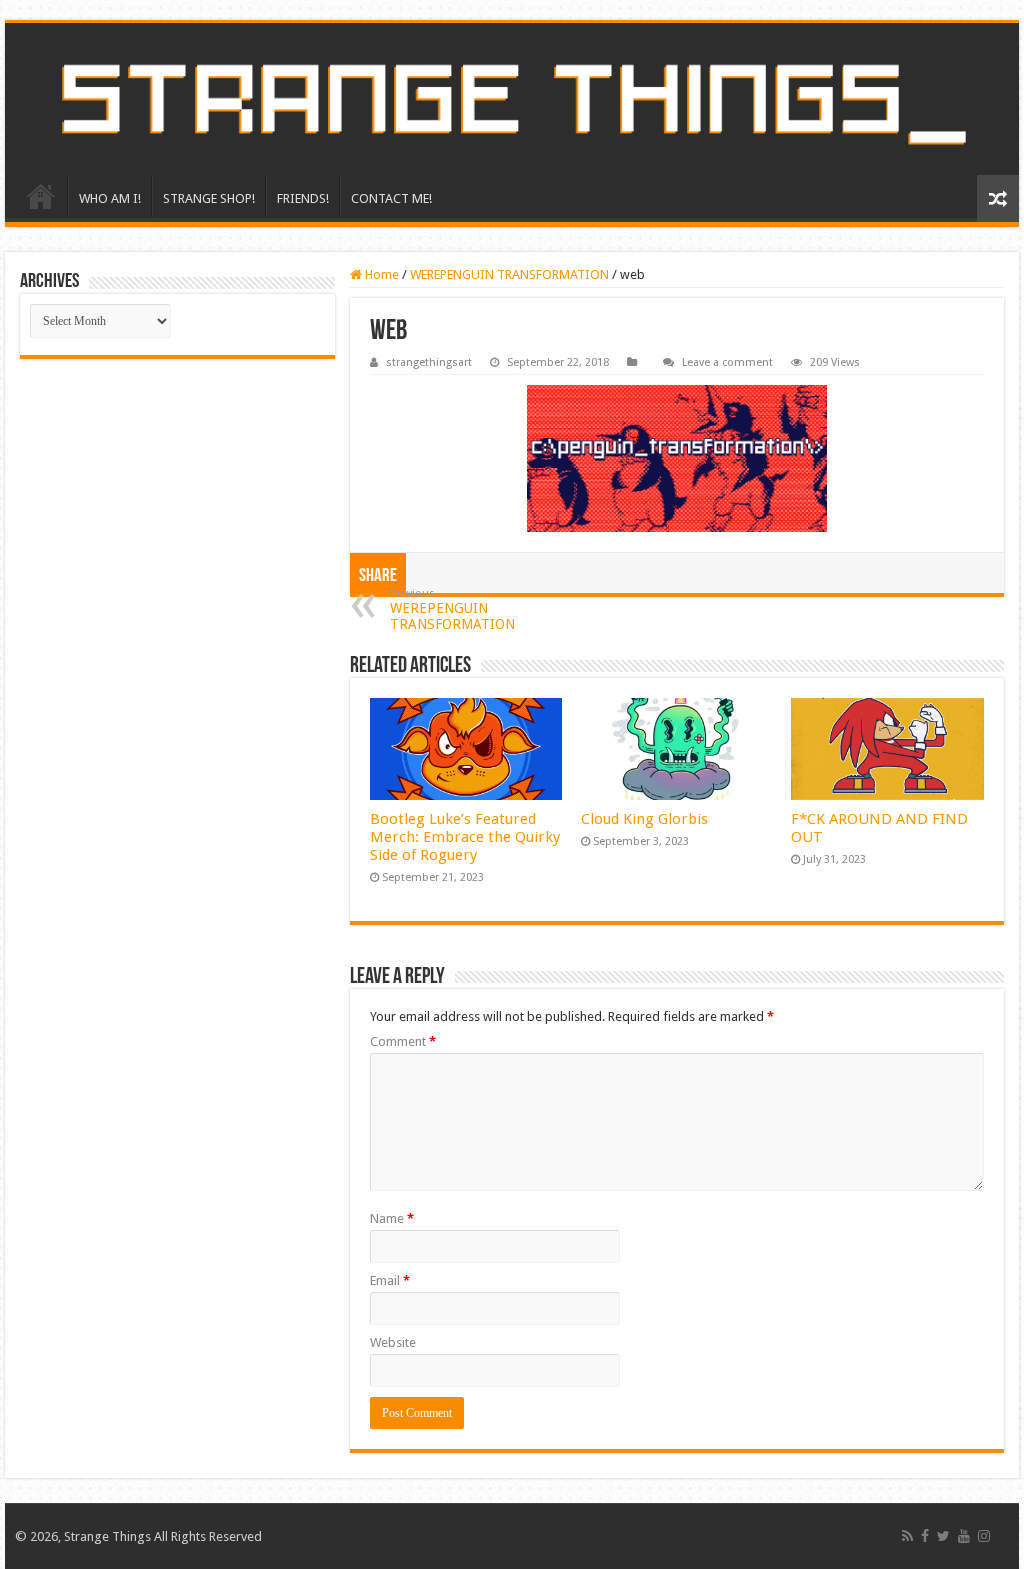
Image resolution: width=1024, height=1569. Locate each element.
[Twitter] (943, 1536)
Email (390, 1280)
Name (392, 1218)
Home (380, 274)
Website (393, 1342)
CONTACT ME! (391, 198)
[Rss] (907, 1536)
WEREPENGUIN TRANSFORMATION (509, 274)
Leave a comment (727, 362)
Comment (403, 1041)
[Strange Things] (512, 99)
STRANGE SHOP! (209, 198)
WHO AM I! (110, 198)
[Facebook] (925, 1536)
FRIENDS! (303, 198)
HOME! (41, 196)
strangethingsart (429, 362)
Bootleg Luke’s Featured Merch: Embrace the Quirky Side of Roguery (465, 837)
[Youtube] (964, 1536)
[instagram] (984, 1536)
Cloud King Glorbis (644, 819)
